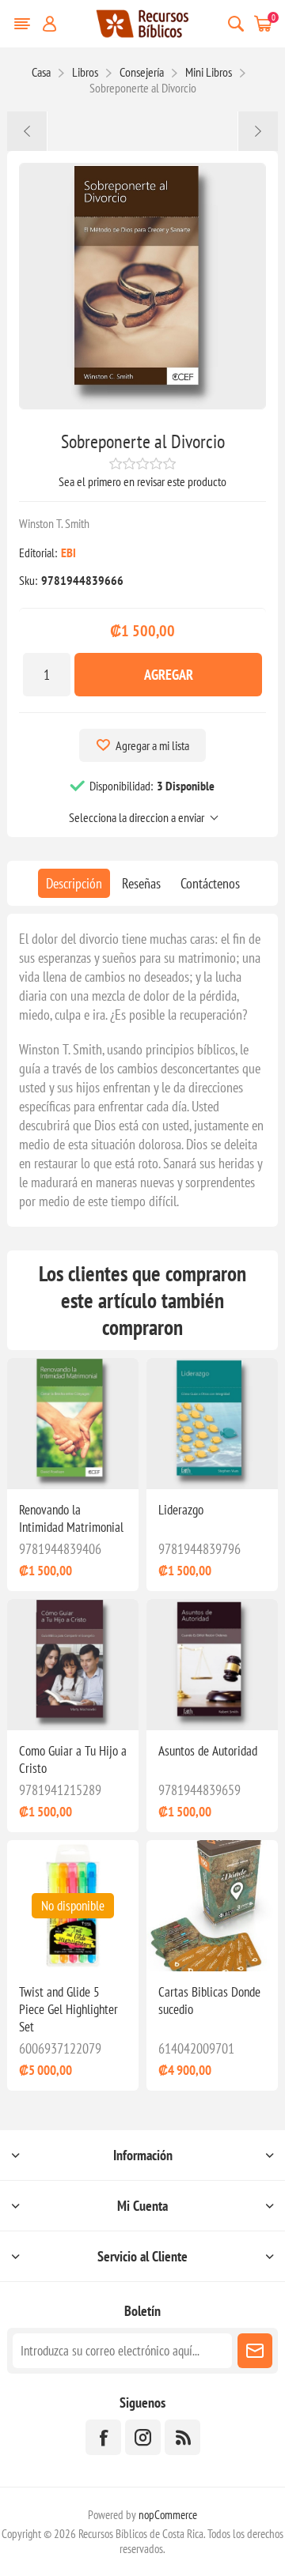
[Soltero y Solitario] (258, 131)
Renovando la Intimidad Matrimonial (71, 1518)
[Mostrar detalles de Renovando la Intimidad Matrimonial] (73, 1424)
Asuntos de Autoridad (208, 1751)
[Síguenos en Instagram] (143, 2437)
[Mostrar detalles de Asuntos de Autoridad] (212, 1665)
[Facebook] (103, 2437)
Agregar (169, 675)
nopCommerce (168, 2515)
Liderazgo (181, 1510)
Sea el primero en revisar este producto (142, 481)
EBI (68, 553)
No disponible (73, 1906)
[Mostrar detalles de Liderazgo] (212, 1424)
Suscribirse (255, 2351)
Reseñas (141, 883)
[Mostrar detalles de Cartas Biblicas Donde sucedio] (212, 1906)
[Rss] (182, 2437)
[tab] (74, 883)
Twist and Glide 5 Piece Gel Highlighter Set (68, 2009)
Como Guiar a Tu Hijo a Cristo (73, 1759)
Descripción (74, 883)
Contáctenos (210, 883)
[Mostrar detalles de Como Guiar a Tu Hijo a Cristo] (73, 1665)
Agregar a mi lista (152, 745)
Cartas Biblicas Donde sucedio (209, 2001)
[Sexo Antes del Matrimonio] (27, 131)
